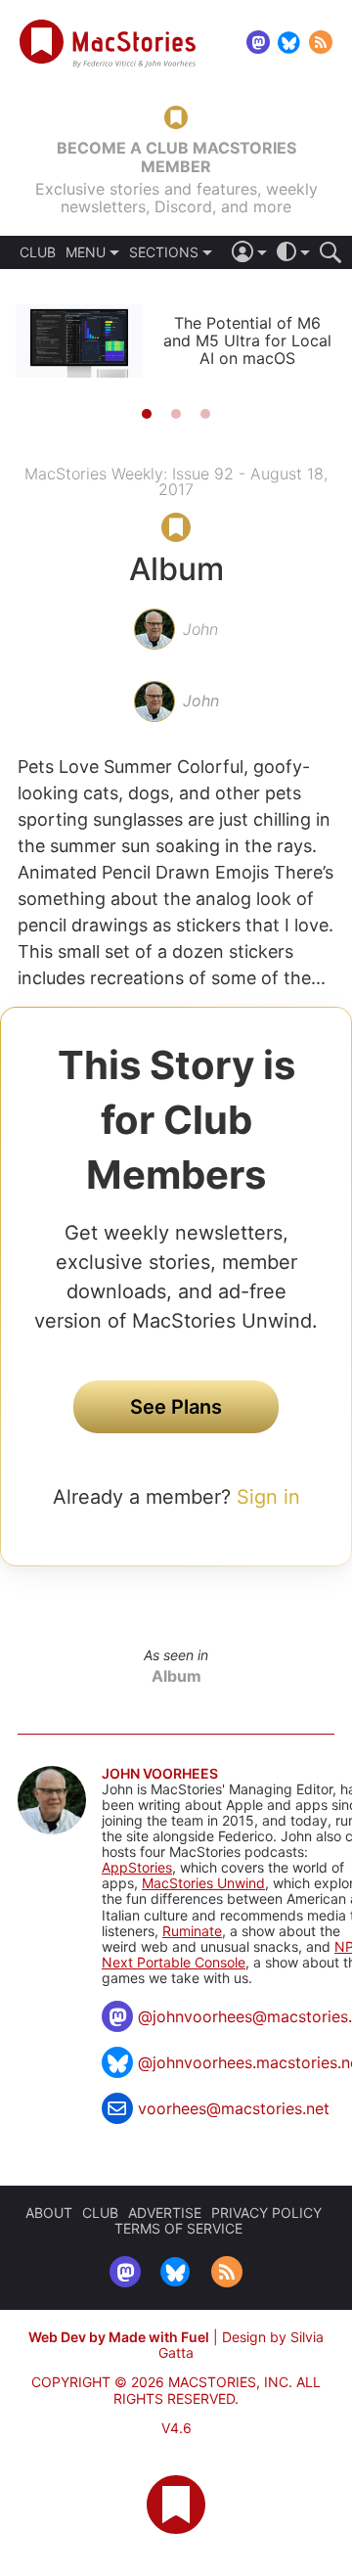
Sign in (268, 1497)
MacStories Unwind (203, 1883)
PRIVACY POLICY (266, 2213)
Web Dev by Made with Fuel (119, 2337)
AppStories (137, 1867)
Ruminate (192, 1931)
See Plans (176, 1407)
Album (176, 1676)
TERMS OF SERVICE (178, 2228)
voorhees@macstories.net (234, 2108)
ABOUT (49, 2213)
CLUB (38, 252)
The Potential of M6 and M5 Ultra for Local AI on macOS (247, 340)
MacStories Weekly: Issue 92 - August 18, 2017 (176, 481)
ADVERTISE (165, 2213)
